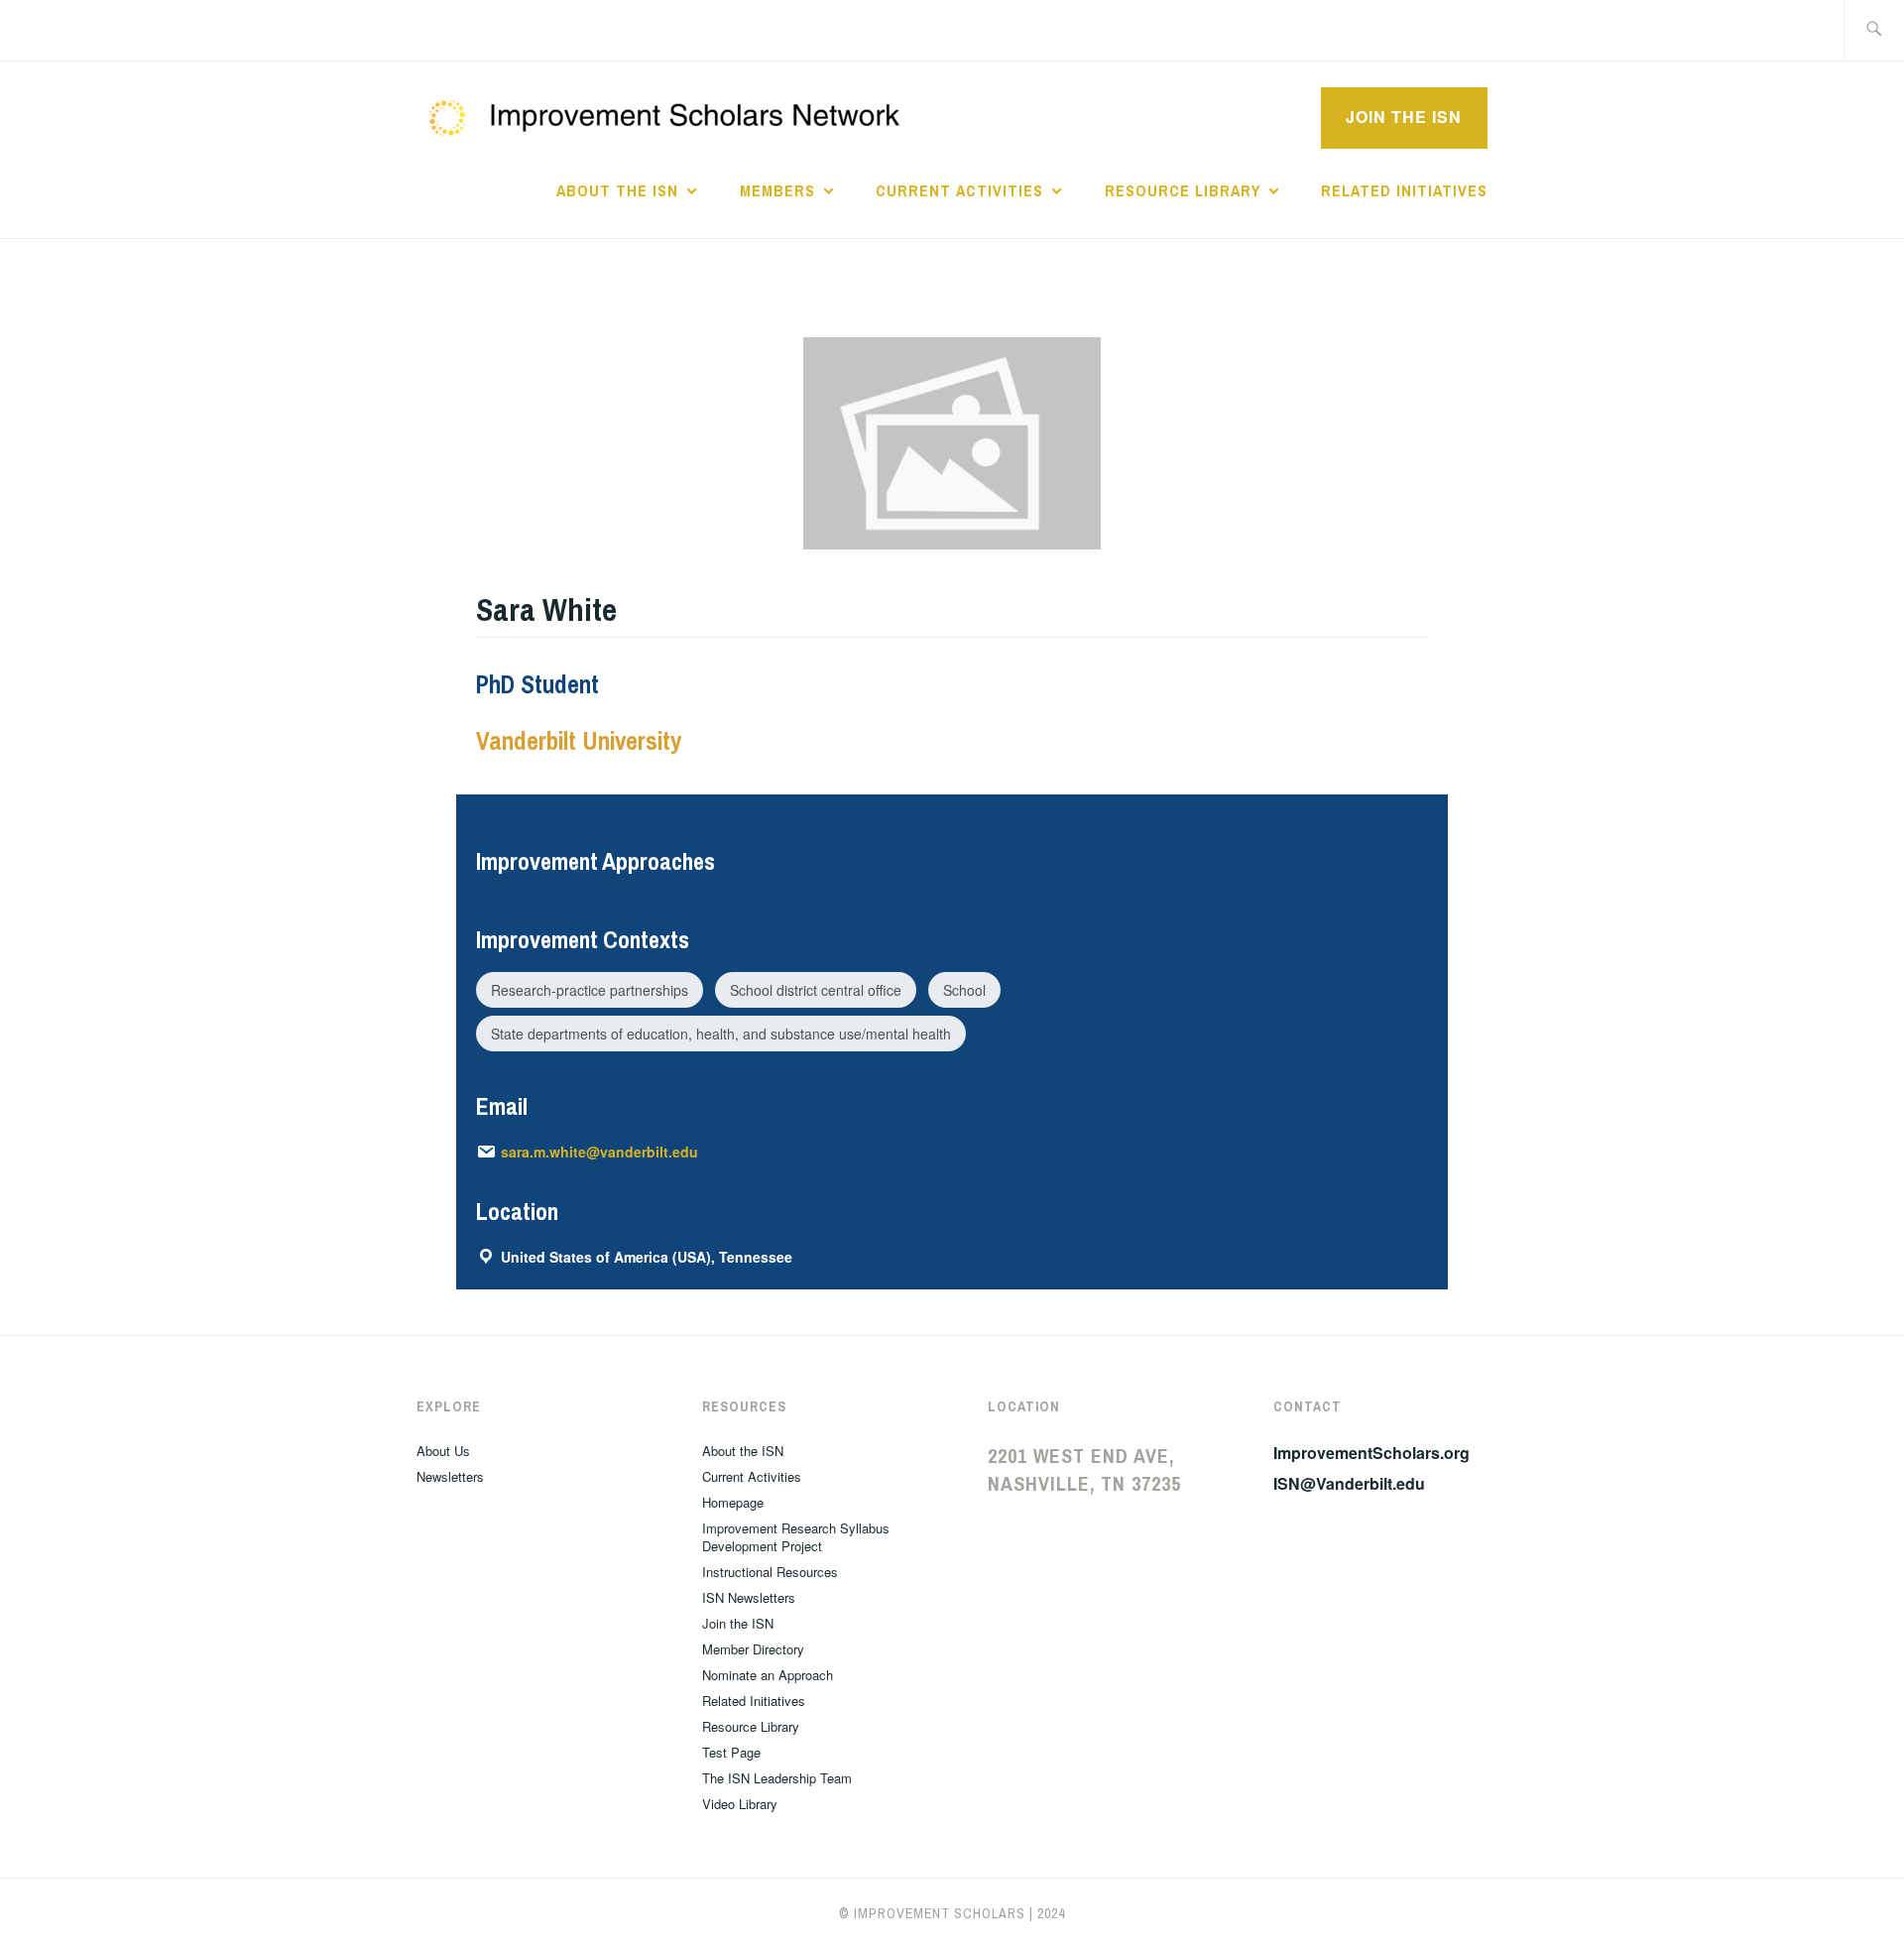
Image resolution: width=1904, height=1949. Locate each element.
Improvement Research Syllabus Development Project (796, 1537)
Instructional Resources (770, 1572)
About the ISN (617, 190)
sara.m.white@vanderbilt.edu (599, 1152)
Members (777, 190)
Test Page (731, 1752)
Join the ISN (1404, 117)
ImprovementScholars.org (1371, 1453)
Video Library (740, 1804)
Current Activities (959, 190)
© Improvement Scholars (932, 1913)
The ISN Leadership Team (777, 1778)
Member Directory (753, 1649)
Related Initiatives (1404, 190)
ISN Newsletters (749, 1597)
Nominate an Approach (768, 1675)
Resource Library (1183, 190)
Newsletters (450, 1476)
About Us (443, 1451)
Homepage (733, 1502)
